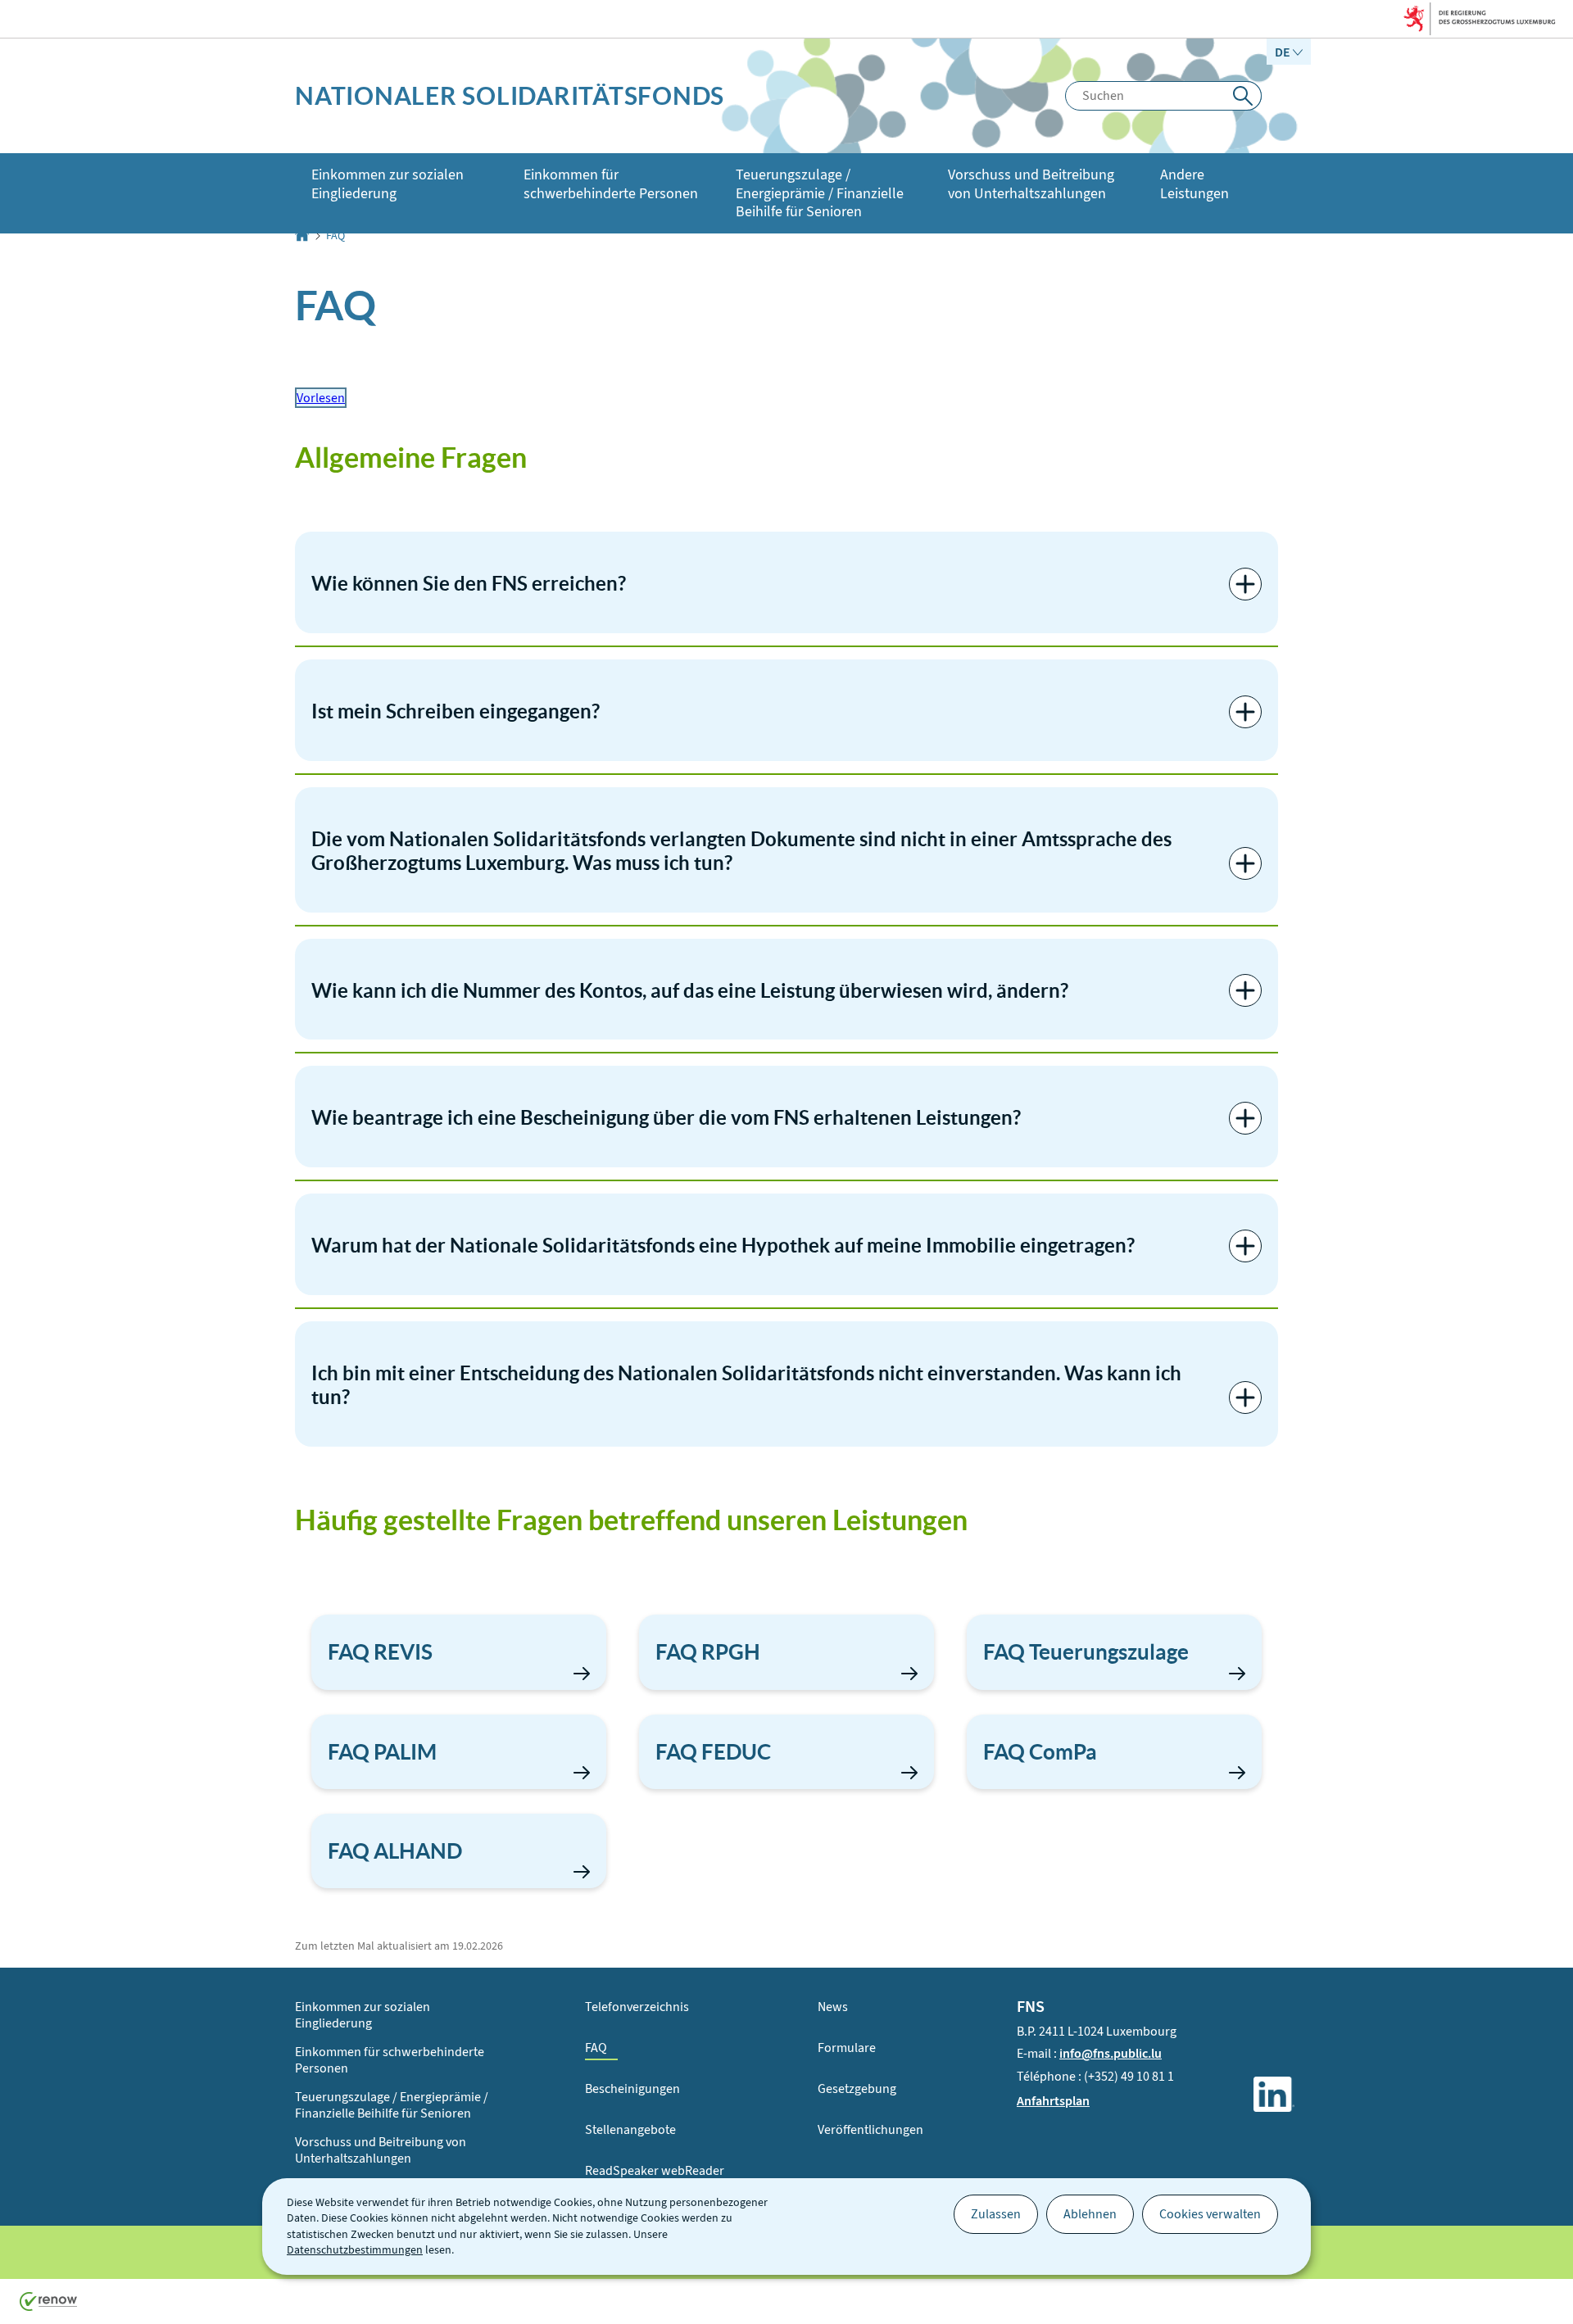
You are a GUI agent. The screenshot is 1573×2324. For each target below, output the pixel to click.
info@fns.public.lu (1111, 2053)
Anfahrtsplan (1053, 2101)
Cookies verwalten (1210, 2214)
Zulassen (996, 2214)
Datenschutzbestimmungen (355, 2250)
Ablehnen (1090, 2214)
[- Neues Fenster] (1274, 2097)
